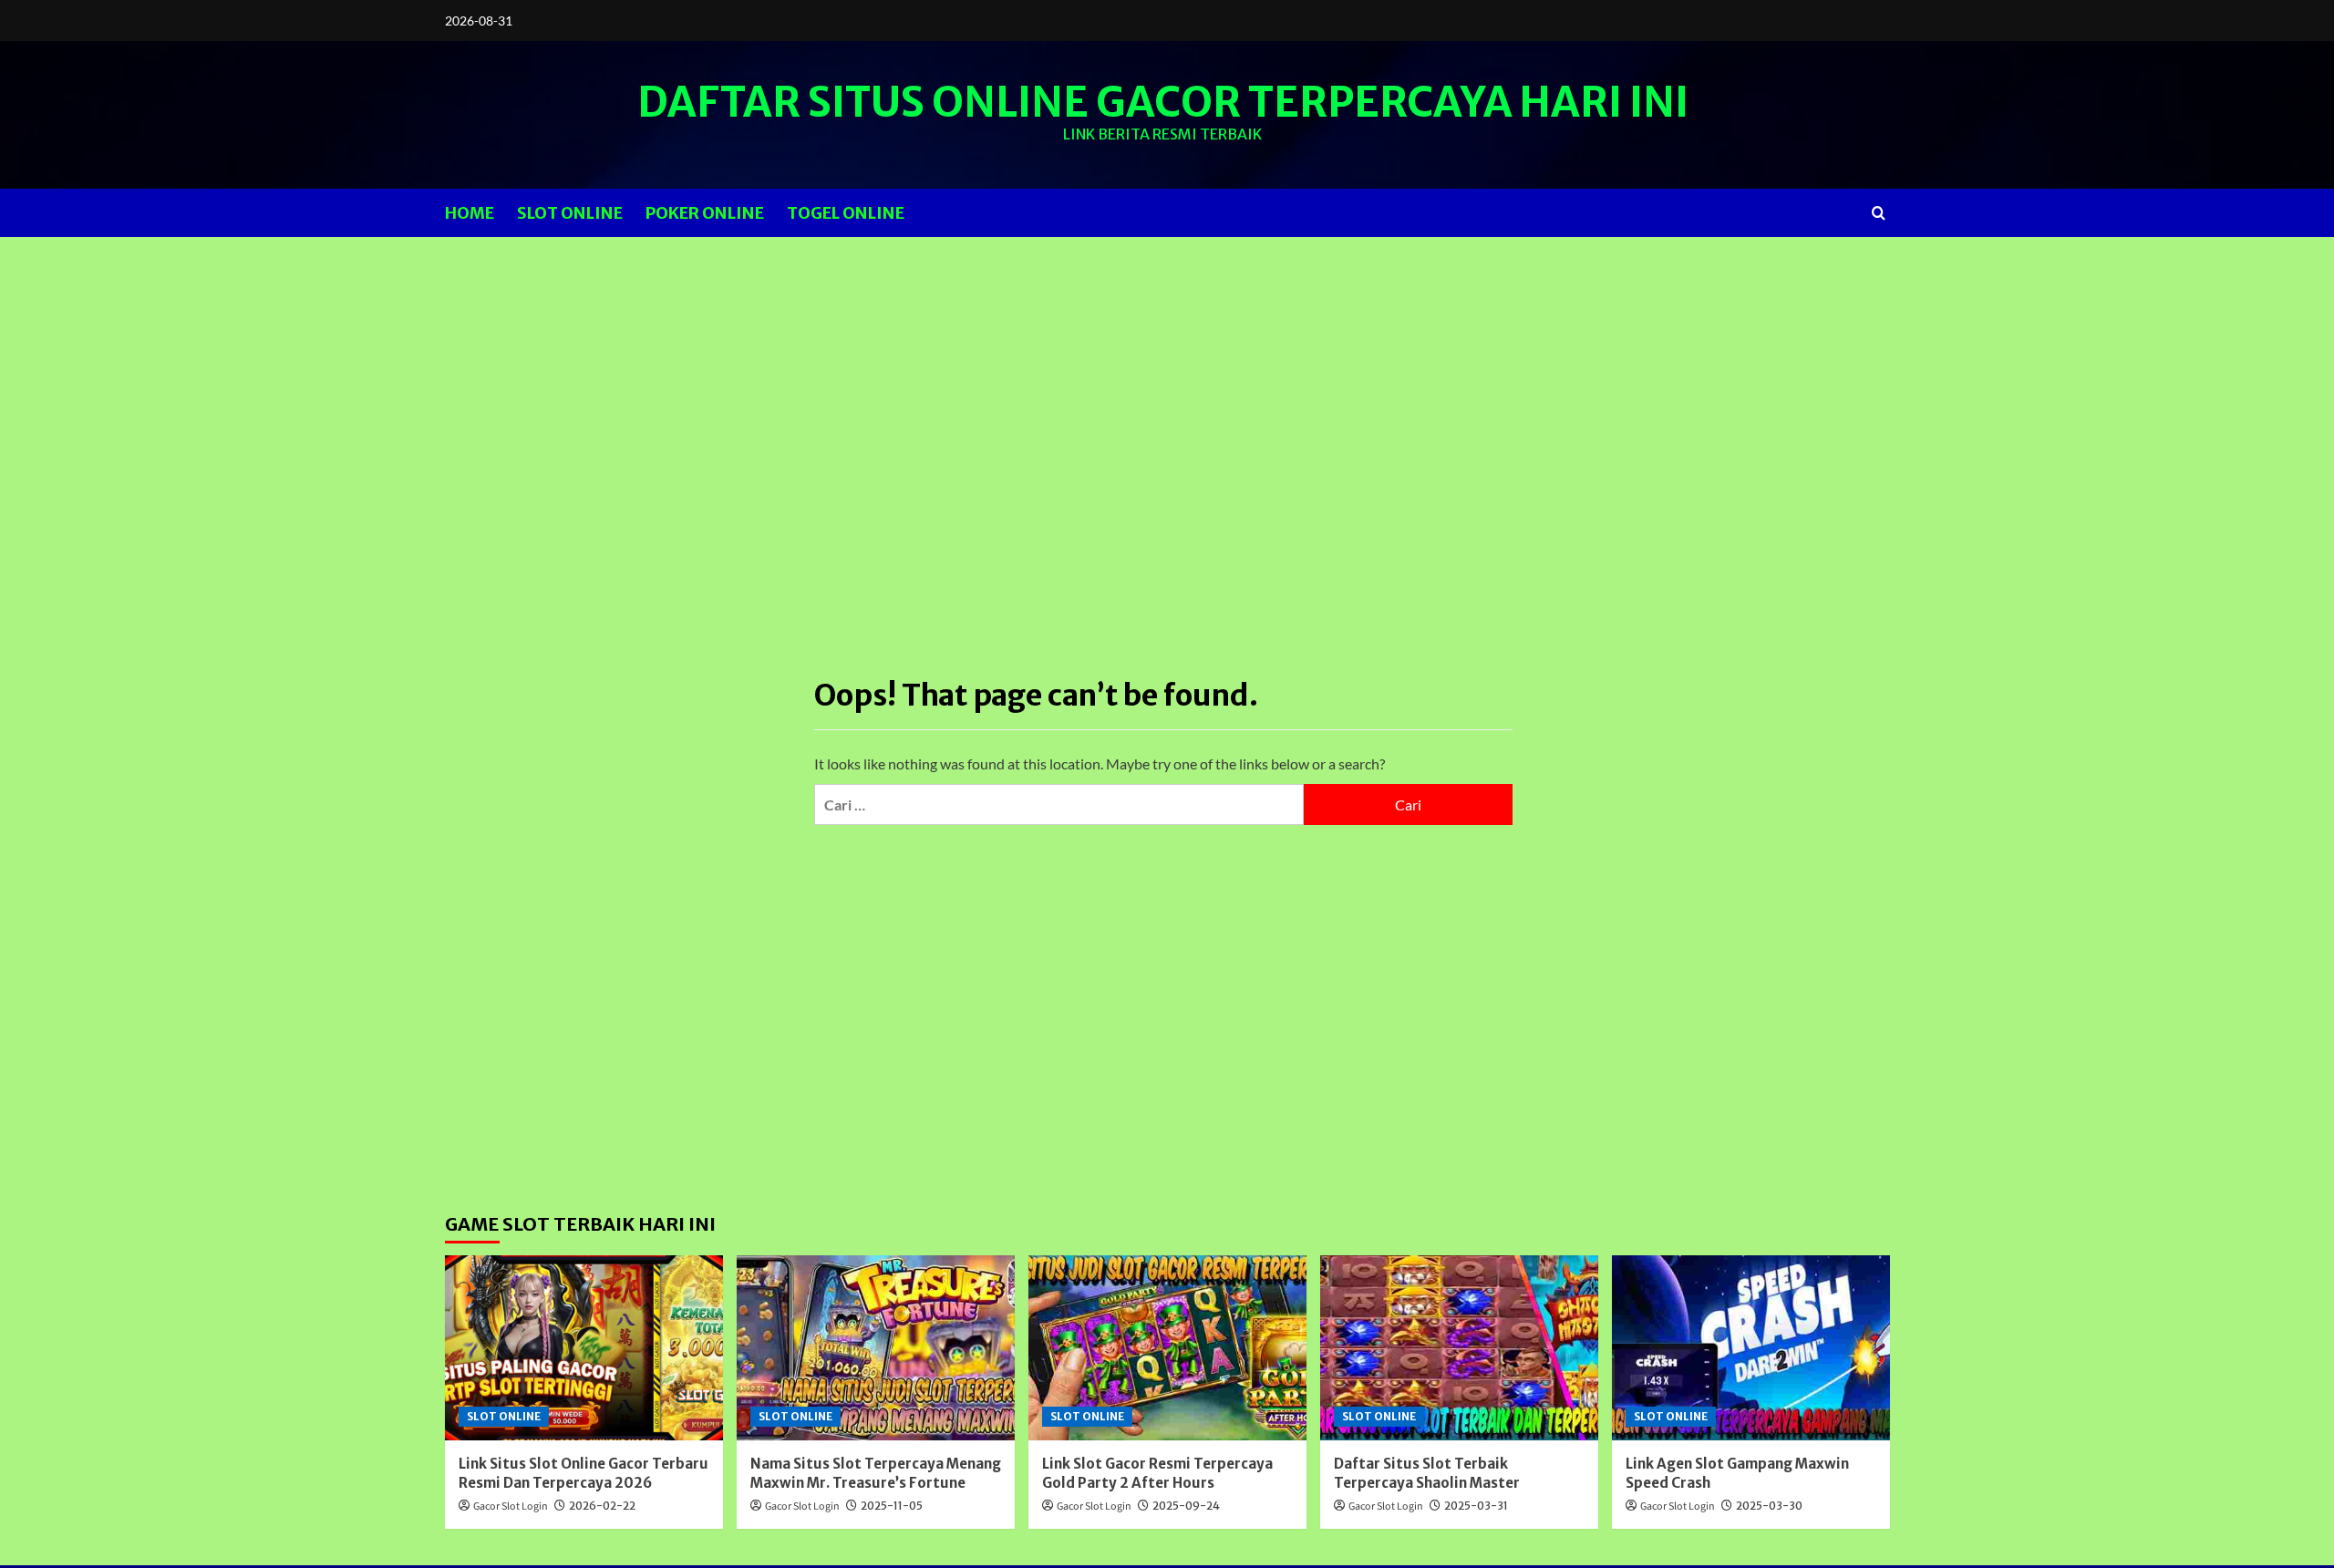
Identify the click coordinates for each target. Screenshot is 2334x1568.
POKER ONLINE (705, 213)
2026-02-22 (602, 1506)
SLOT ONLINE (570, 213)
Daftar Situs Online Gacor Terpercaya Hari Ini (1163, 102)
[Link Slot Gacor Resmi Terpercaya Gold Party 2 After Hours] (1167, 1348)
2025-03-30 (1769, 1506)
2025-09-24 (1186, 1506)
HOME (470, 213)
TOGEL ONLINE (846, 213)
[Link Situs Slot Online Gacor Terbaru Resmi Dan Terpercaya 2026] (584, 1348)
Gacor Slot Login (511, 1506)
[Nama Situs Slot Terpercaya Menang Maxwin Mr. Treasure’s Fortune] (876, 1348)
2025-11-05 (892, 1506)
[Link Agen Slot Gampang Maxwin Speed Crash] (1751, 1348)
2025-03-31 (1476, 1506)
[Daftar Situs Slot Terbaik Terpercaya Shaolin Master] (1459, 1348)
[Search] (1879, 213)
